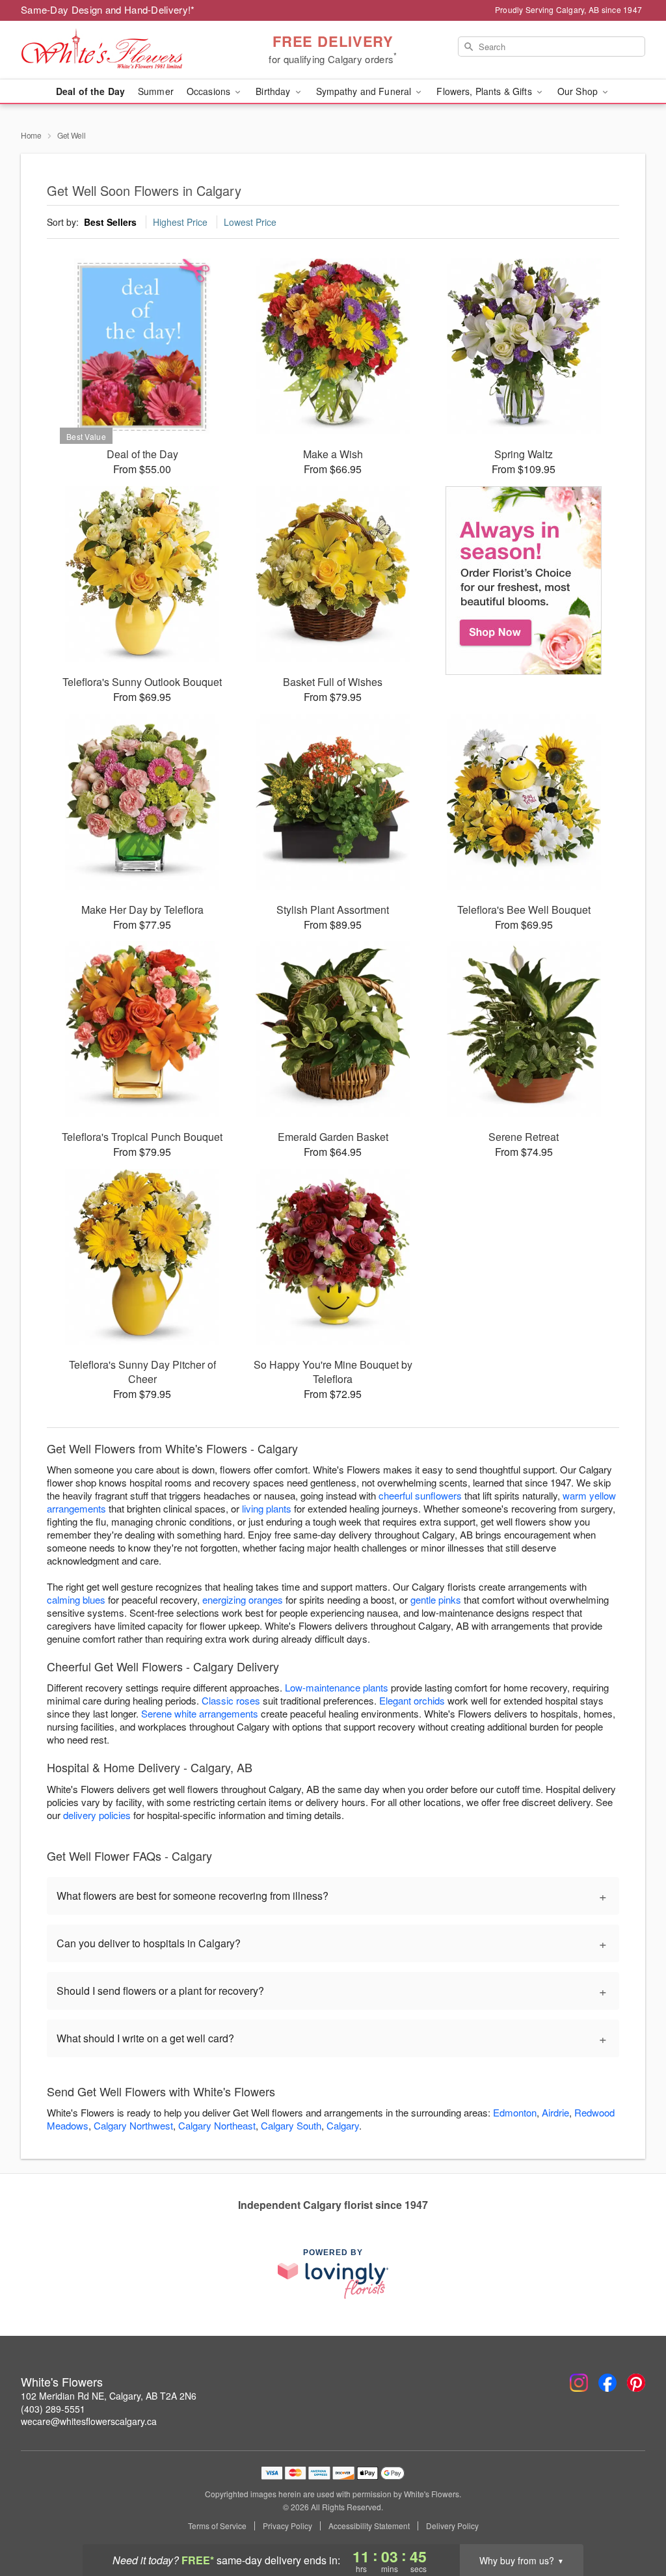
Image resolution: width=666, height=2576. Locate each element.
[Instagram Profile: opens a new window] (579, 2383)
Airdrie (555, 2112)
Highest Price (180, 222)
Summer (156, 91)
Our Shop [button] (579, 91)
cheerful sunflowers (420, 1495)
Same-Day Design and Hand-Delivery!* (108, 9)
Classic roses (231, 1700)
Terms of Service (217, 2526)
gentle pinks (436, 1599)
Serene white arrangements (200, 1713)
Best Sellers (110, 222)
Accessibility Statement (369, 2526)
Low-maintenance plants (337, 1687)
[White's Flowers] (114, 50)
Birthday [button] (274, 91)
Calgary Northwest (133, 2125)
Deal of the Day (90, 91)
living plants (267, 1508)
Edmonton (515, 2112)
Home (31, 135)
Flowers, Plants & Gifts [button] (485, 91)
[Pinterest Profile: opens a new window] (636, 2383)
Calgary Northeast (217, 2125)
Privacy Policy (287, 2526)
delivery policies (97, 1815)
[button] (632, 2521)
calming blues (76, 1599)
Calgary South (291, 2125)
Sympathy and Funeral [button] (365, 91)
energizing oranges (243, 1599)
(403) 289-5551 (53, 2409)
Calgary (343, 2125)
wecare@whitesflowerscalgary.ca (89, 2421)
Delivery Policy (452, 2526)
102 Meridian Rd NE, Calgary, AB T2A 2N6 (109, 2396)
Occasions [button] (210, 91)
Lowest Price (250, 222)
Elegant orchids (412, 1700)
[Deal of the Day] (524, 581)
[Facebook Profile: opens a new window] (607, 2383)
